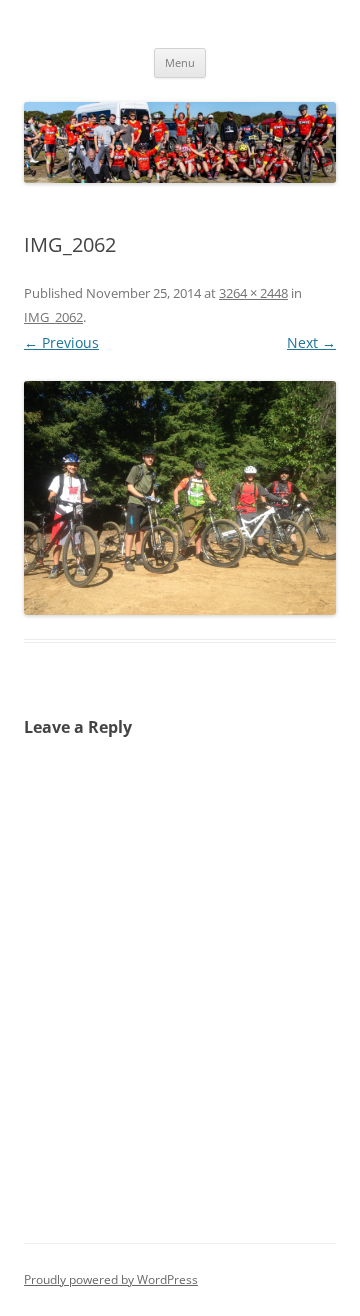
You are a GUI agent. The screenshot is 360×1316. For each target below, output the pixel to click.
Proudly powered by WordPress (111, 1279)
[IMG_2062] (180, 498)
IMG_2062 (53, 317)
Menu (180, 62)
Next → (311, 342)
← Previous (61, 342)
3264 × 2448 (253, 293)
